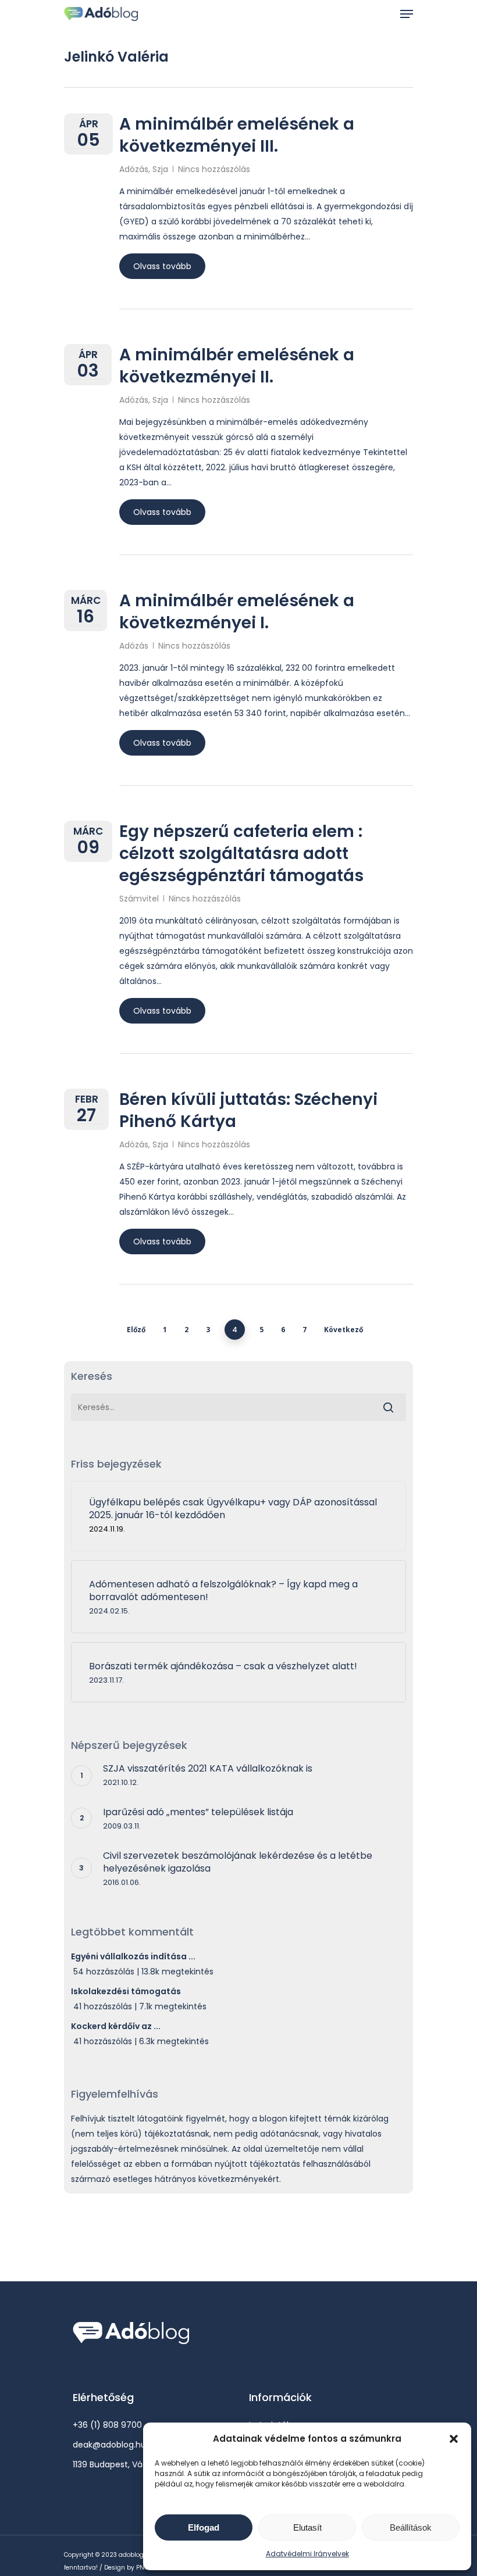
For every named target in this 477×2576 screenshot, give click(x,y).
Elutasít (307, 2527)
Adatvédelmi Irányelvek (307, 2554)
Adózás (134, 169)
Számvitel (139, 899)
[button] (454, 2439)
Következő (343, 1330)
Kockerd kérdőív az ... (116, 2026)
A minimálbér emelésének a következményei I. (237, 612)
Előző (136, 1330)
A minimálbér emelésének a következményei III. (237, 135)
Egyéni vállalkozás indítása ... (133, 1956)
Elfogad (204, 2527)
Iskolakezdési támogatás (126, 1991)
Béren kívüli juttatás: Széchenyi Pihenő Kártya (248, 1110)
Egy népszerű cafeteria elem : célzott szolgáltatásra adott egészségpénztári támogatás (241, 854)
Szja (160, 169)
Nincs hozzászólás (214, 169)
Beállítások (411, 2527)
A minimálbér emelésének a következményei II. (237, 366)
